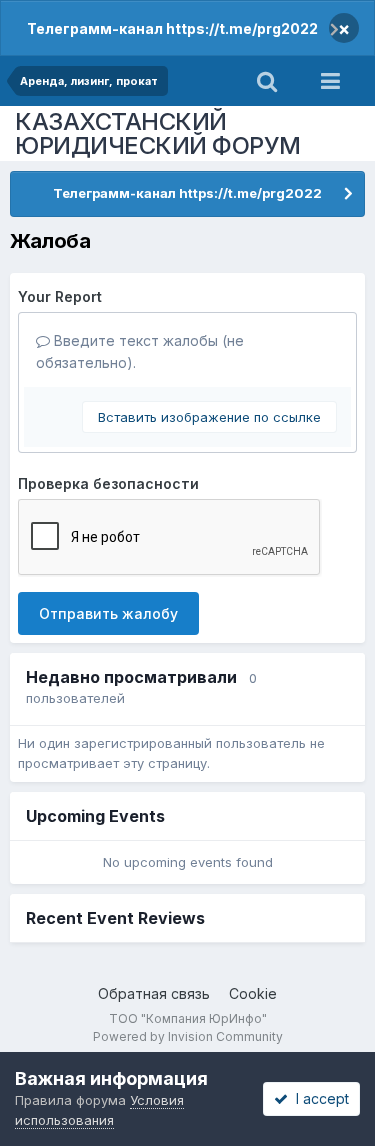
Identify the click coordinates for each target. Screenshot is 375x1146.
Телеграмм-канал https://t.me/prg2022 (172, 28)
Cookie (253, 993)
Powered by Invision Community (188, 1036)
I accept (318, 1098)
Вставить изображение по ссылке (209, 417)
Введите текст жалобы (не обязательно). (140, 351)
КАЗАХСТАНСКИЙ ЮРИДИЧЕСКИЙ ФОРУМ (158, 133)
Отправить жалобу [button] (108, 613)
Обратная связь (154, 993)
